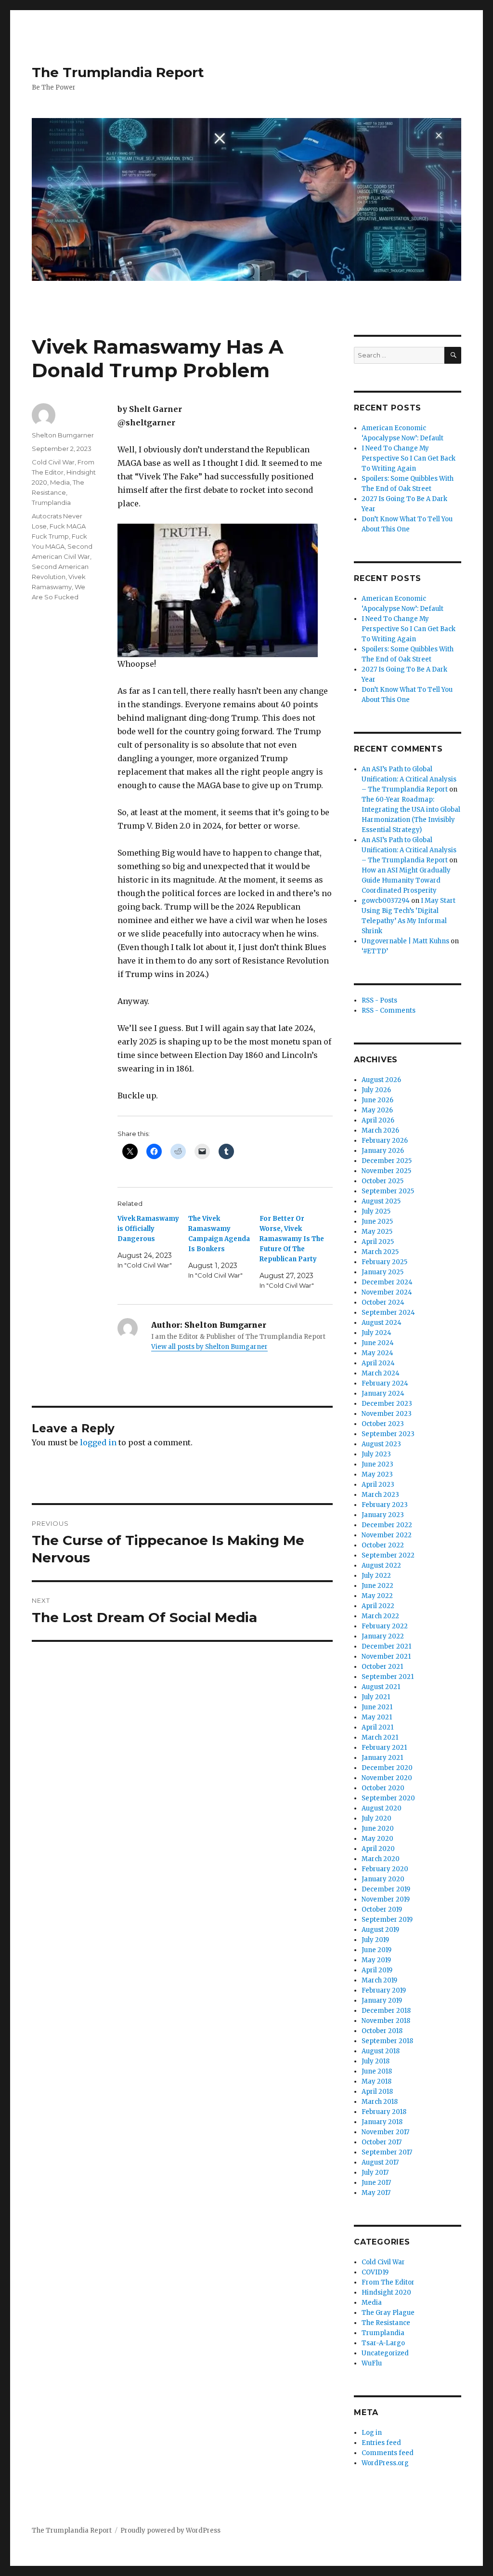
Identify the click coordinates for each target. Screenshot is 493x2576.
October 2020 (383, 1788)
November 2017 (385, 2132)
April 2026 (378, 1120)
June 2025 (377, 1222)
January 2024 (383, 1394)
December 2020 (387, 1768)
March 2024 (381, 1373)
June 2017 (376, 2183)
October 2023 (383, 1424)
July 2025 (376, 1211)
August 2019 (380, 1930)
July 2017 (375, 2173)
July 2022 (376, 1576)
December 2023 (387, 1404)
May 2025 (377, 1232)
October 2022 (383, 1545)
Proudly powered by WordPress (170, 2530)
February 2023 (385, 1505)
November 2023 (387, 1414)
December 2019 (386, 1889)
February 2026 (385, 1141)
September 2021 (388, 1677)
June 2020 (378, 1829)
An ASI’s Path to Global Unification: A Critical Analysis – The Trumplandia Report (409, 779)
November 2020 (387, 1778)
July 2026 (376, 1090)
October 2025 (383, 1181)
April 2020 (378, 1849)
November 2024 (387, 1292)
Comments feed (388, 2453)
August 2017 (380, 2162)
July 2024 (376, 1333)
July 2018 (376, 2061)
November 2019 (386, 1899)
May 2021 (377, 1717)
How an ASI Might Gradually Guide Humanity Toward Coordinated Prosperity (406, 880)
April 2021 (377, 1727)
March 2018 (380, 2102)
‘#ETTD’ (375, 951)
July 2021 (376, 1697)
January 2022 (383, 1636)
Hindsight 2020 (386, 2292)
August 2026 (381, 1080)
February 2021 (384, 1748)
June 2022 (377, 1586)
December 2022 (387, 1525)
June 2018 (377, 2071)
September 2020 (388, 1798)
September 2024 (388, 1313)
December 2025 (387, 1161)
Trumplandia (51, 502)
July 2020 (376, 1818)
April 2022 (378, 1606)
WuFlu (372, 2363)
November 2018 (386, 2021)
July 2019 (375, 1940)
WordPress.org (385, 2463)
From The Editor (388, 2282)
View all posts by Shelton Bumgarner (209, 1347)
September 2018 (387, 2041)
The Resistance (386, 2323)
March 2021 (380, 1737)
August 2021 (381, 1687)
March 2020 (381, 1859)
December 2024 (387, 1282)
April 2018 (377, 2092)
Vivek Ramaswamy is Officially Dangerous (148, 1229)
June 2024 (378, 1343)
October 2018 (382, 2031)
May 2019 (376, 1960)
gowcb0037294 (386, 901)
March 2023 (380, 1495)
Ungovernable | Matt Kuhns (405, 941)
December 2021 (386, 1646)
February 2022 (385, 1626)
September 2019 (387, 1920)
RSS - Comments (389, 1011)
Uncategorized (385, 2353)
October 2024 (383, 1302)
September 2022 (388, 1555)
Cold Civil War (53, 462)
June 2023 (377, 1464)
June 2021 (377, 1707)
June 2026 (377, 1100)
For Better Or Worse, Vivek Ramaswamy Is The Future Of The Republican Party (292, 1239)
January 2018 (382, 2122)
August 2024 (382, 1323)
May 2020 (377, 1839)
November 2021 (386, 1657)
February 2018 (384, 2112)
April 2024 (378, 1363)
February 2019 (384, 1990)
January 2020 (383, 1879)
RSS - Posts (379, 1000)
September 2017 (387, 2152)
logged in (98, 1442)
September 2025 (388, 1191)
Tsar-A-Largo (383, 2343)
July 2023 (376, 1454)
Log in (372, 2433)
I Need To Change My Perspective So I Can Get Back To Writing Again (409, 458)
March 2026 (380, 1130)
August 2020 (382, 1808)
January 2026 (383, 1151)
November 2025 (386, 1171)
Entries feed (381, 2443)
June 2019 (376, 1950)
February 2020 (385, 1869)
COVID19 (375, 2272)
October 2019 (382, 1909)
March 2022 (380, 1616)
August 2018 (381, 2051)
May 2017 (376, 2193)
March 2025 (380, 1252)
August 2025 (381, 1201)
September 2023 (388, 1434)
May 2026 (377, 1110)
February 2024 (385, 1383)
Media (60, 482)
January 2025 (383, 1272)
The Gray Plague (388, 2313)
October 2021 (382, 1667)
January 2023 (383, 1515)
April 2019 (377, 1970)
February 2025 (384, 1262)
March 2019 (379, 1980)
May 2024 (377, 1353)
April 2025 (378, 1242)
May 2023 (377, 1474)
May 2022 (377, 1596)
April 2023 (378, 1485)
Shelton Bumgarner (63, 435)
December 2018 (386, 2011)
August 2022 (381, 1565)
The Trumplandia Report (118, 72)
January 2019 (382, 2001)
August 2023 (381, 1444)
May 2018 (376, 2081)
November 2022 (387, 1535)
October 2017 (382, 2142)
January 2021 (382, 1758)
